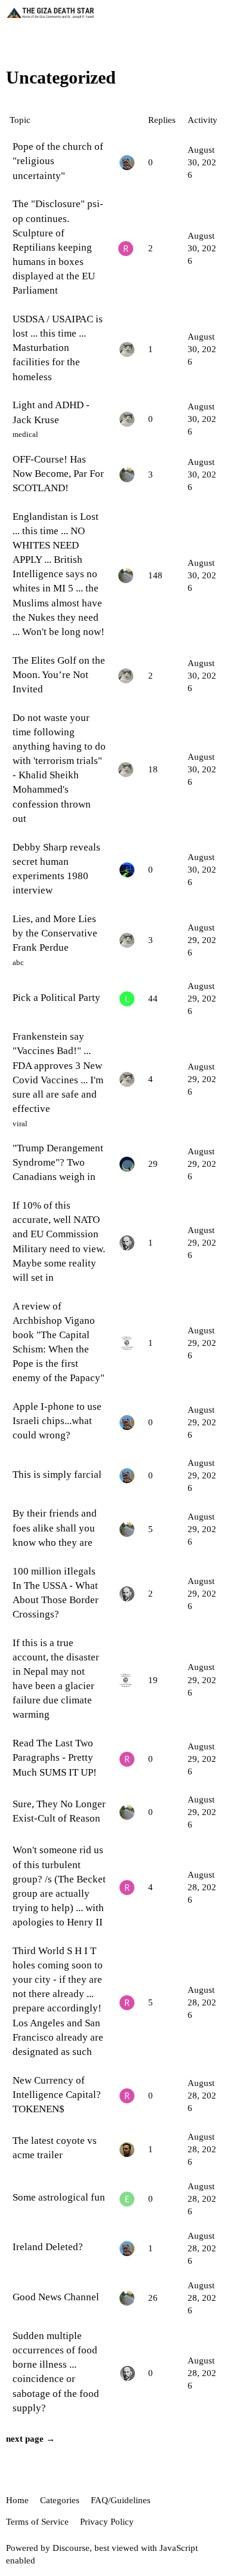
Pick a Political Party (56, 998)
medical (25, 434)
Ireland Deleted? (48, 2247)
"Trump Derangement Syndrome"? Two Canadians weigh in (58, 1162)
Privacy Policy (107, 2522)
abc (18, 962)
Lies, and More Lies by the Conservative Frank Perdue (55, 933)
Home (17, 2500)
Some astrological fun (59, 2197)
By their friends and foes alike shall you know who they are (55, 1528)
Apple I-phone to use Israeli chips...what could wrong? (57, 1421)
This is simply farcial (57, 1475)
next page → (30, 2439)
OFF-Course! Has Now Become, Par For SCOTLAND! (58, 474)
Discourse (71, 2548)
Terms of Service (37, 2522)
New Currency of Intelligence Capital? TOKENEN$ (57, 2095)
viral (20, 1124)
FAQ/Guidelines (121, 2500)
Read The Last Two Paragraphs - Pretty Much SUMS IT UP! (55, 1757)
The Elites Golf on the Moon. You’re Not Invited (59, 675)
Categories (60, 2500)
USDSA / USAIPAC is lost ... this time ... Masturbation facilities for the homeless (58, 348)
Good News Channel (56, 2297)
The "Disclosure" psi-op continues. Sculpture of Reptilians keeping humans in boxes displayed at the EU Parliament (58, 247)
